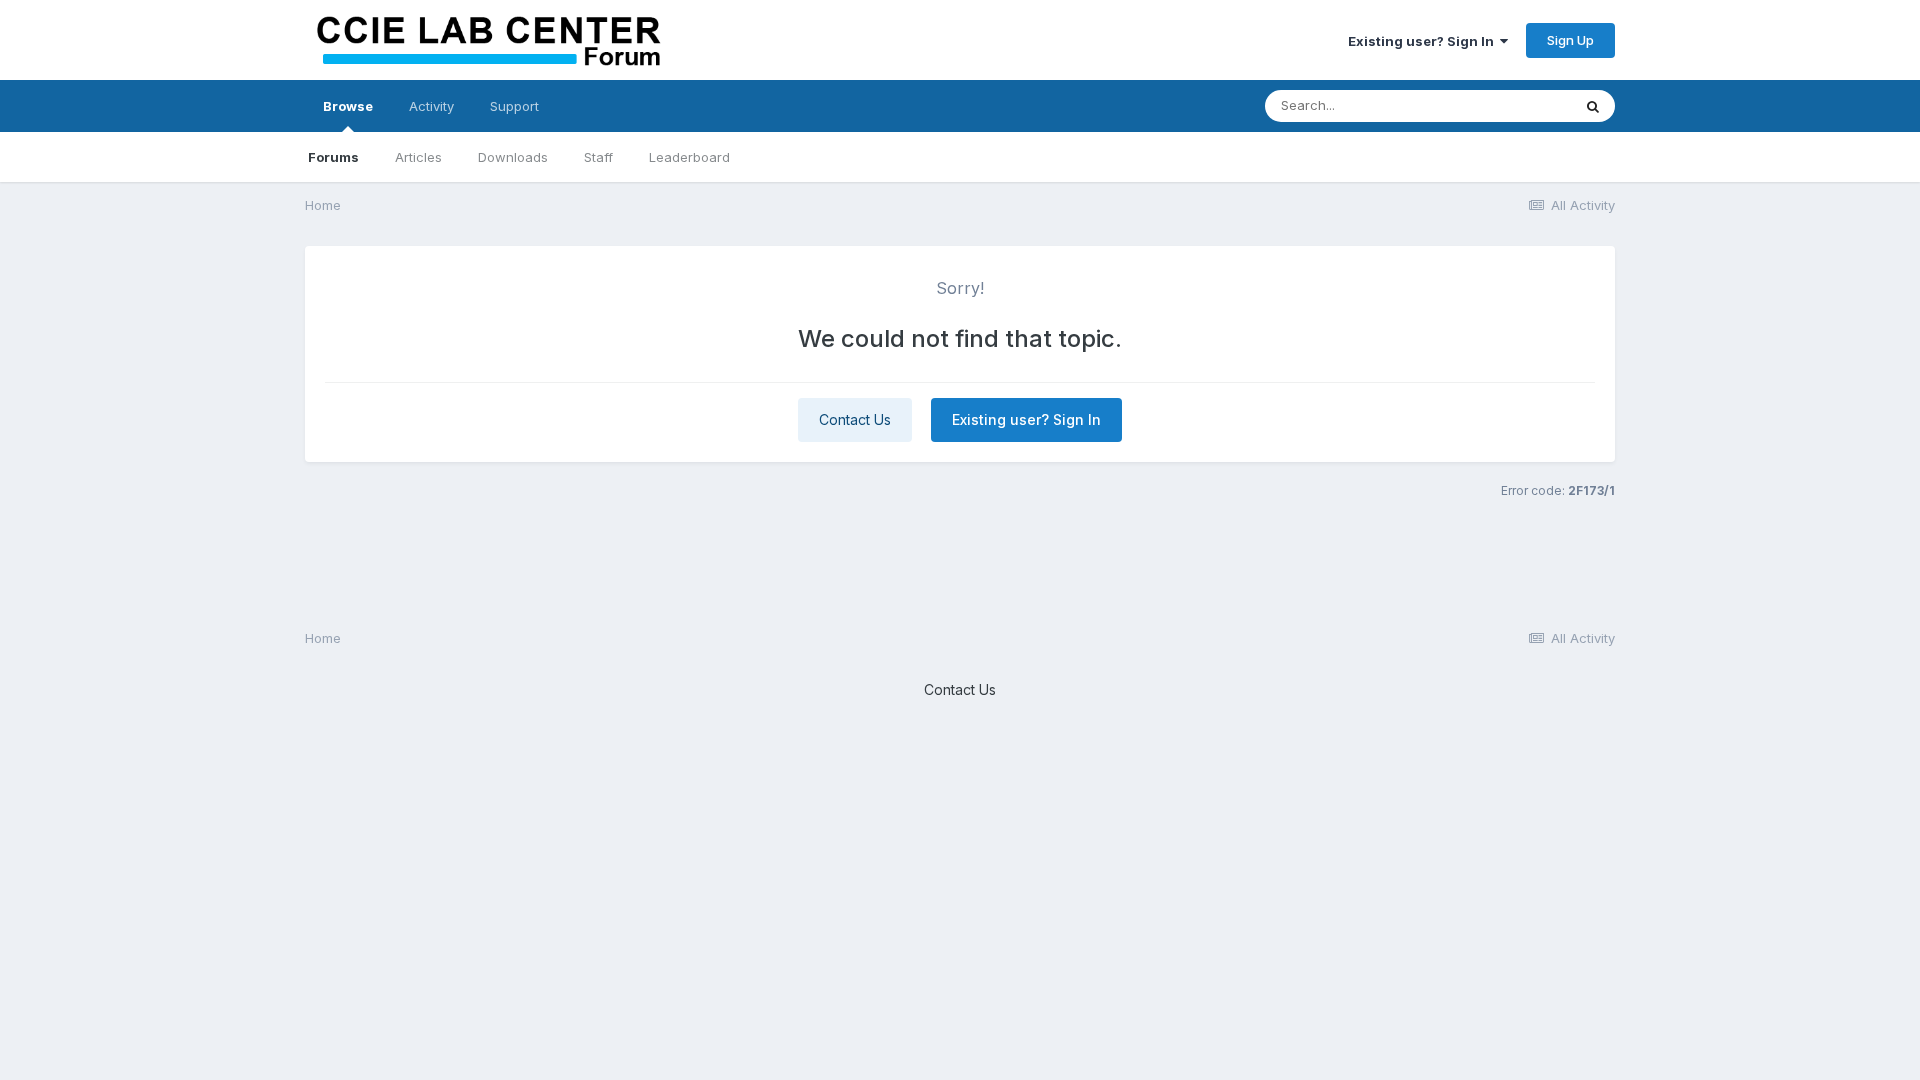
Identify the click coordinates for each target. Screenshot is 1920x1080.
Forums (333, 157)
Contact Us (855, 419)
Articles (418, 157)
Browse (348, 106)
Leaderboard (689, 157)
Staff (598, 157)
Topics (1523, 105)
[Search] (1593, 106)
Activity (431, 106)
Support (514, 106)
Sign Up (1570, 40)
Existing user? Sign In (1424, 41)
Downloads (513, 157)
